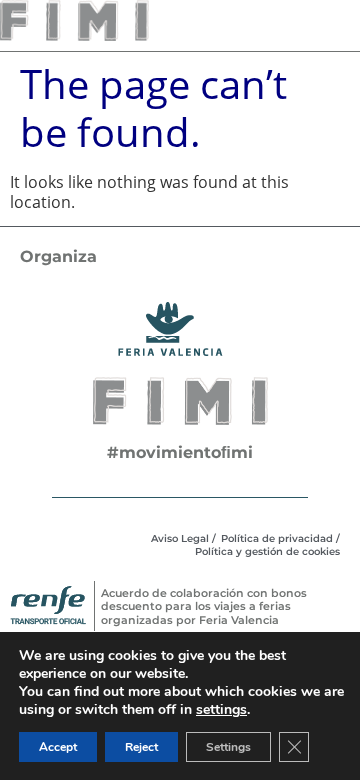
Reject (141, 747)
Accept (58, 747)
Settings (228, 747)
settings (221, 710)
